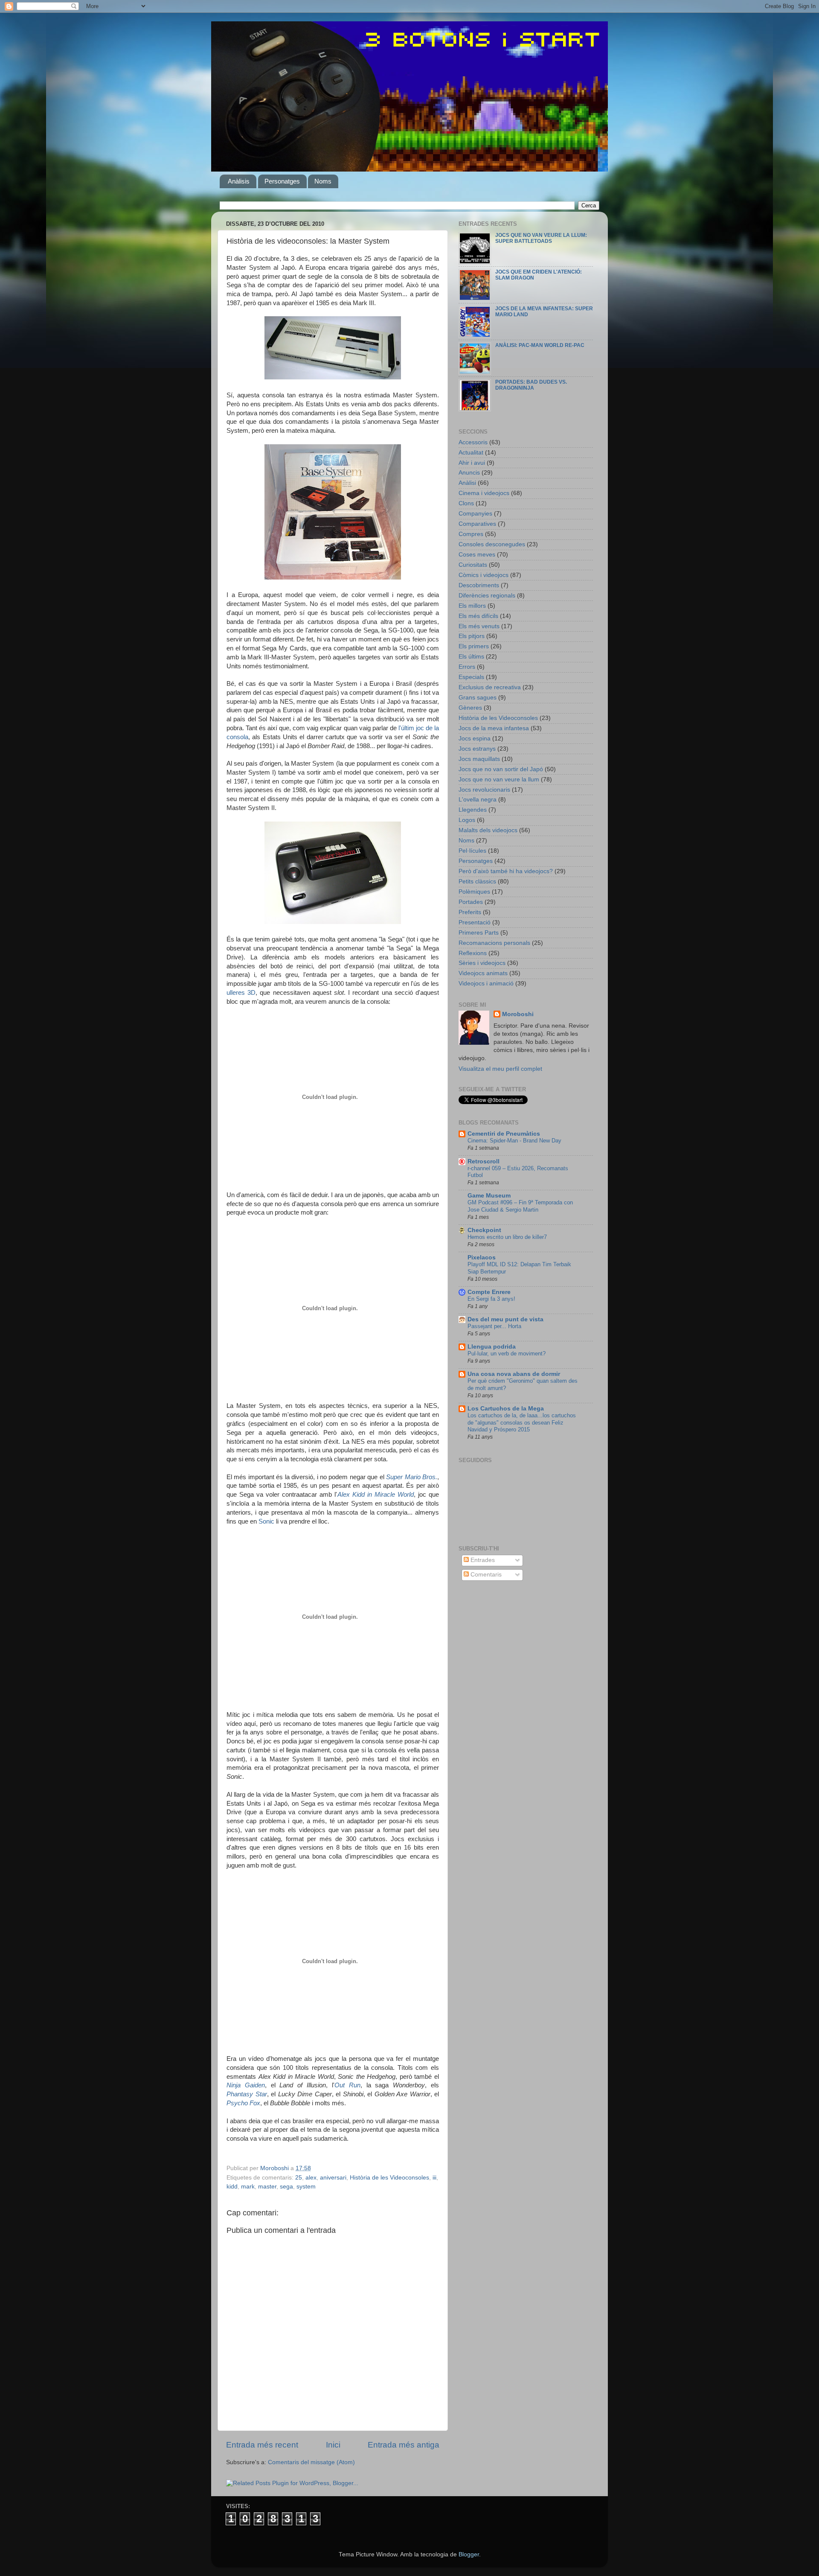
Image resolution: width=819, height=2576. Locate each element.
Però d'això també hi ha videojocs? (506, 871)
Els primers (474, 646)
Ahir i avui (472, 463)
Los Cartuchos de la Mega (506, 1409)
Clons (466, 503)
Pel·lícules (472, 851)
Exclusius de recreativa (490, 687)
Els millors (472, 606)
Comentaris (485, 1575)
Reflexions (473, 953)
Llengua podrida (492, 1347)
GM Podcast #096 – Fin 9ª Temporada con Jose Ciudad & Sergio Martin (520, 1206)
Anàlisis (239, 181)
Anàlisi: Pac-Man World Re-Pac (540, 345)
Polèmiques (474, 892)
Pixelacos (482, 1257)
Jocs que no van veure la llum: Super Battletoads (541, 238)
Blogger (469, 2554)
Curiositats (473, 565)
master (267, 2187)
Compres (471, 534)
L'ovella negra (478, 800)
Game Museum (489, 1196)
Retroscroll (484, 1161)
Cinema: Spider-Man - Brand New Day (514, 1141)
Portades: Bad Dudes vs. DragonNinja (531, 385)
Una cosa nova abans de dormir (514, 1374)
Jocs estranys (477, 749)
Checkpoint (484, 1230)
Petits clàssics (477, 881)
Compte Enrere (489, 1292)
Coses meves (477, 555)
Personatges (282, 181)
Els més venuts (479, 626)
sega (286, 2187)
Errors (467, 667)
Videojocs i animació (486, 983)
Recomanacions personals (494, 943)
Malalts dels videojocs (488, 830)
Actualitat (471, 453)
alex (311, 2178)
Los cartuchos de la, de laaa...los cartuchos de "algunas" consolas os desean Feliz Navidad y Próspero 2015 (522, 1422)
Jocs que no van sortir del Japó (501, 769)
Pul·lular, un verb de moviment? (507, 1354)
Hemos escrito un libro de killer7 (507, 1237)
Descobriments (479, 585)
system (306, 2187)
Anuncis (469, 473)
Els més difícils (478, 616)
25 (299, 2178)
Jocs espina (475, 739)
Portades (471, 902)
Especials (471, 677)
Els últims (471, 657)
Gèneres (470, 708)
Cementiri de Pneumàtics (504, 1134)
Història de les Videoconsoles (389, 2178)
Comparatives (477, 524)
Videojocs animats (483, 973)
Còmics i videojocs (484, 575)
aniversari (333, 2178)
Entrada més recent (262, 2445)
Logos (467, 820)
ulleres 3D (241, 993)
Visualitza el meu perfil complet (500, 1069)
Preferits (470, 912)
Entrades (482, 1560)
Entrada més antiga (404, 2445)
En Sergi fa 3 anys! (491, 1299)
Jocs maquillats (479, 759)
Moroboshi (518, 1014)
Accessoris (473, 442)
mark (248, 2187)
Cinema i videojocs (484, 493)
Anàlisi (467, 483)
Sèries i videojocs (482, 963)
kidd (232, 2187)
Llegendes (473, 810)
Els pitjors (472, 636)
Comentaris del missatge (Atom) (311, 2462)
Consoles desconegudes (492, 544)
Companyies (475, 514)
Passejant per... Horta (494, 1326)
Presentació (475, 922)
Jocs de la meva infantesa (494, 728)
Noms (323, 181)
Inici (333, 2445)
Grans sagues (478, 698)
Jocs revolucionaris (484, 790)
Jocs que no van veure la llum (499, 780)
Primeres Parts (479, 933)
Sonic (266, 1521)
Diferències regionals (487, 596)
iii (434, 2178)
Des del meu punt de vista (505, 1319)
